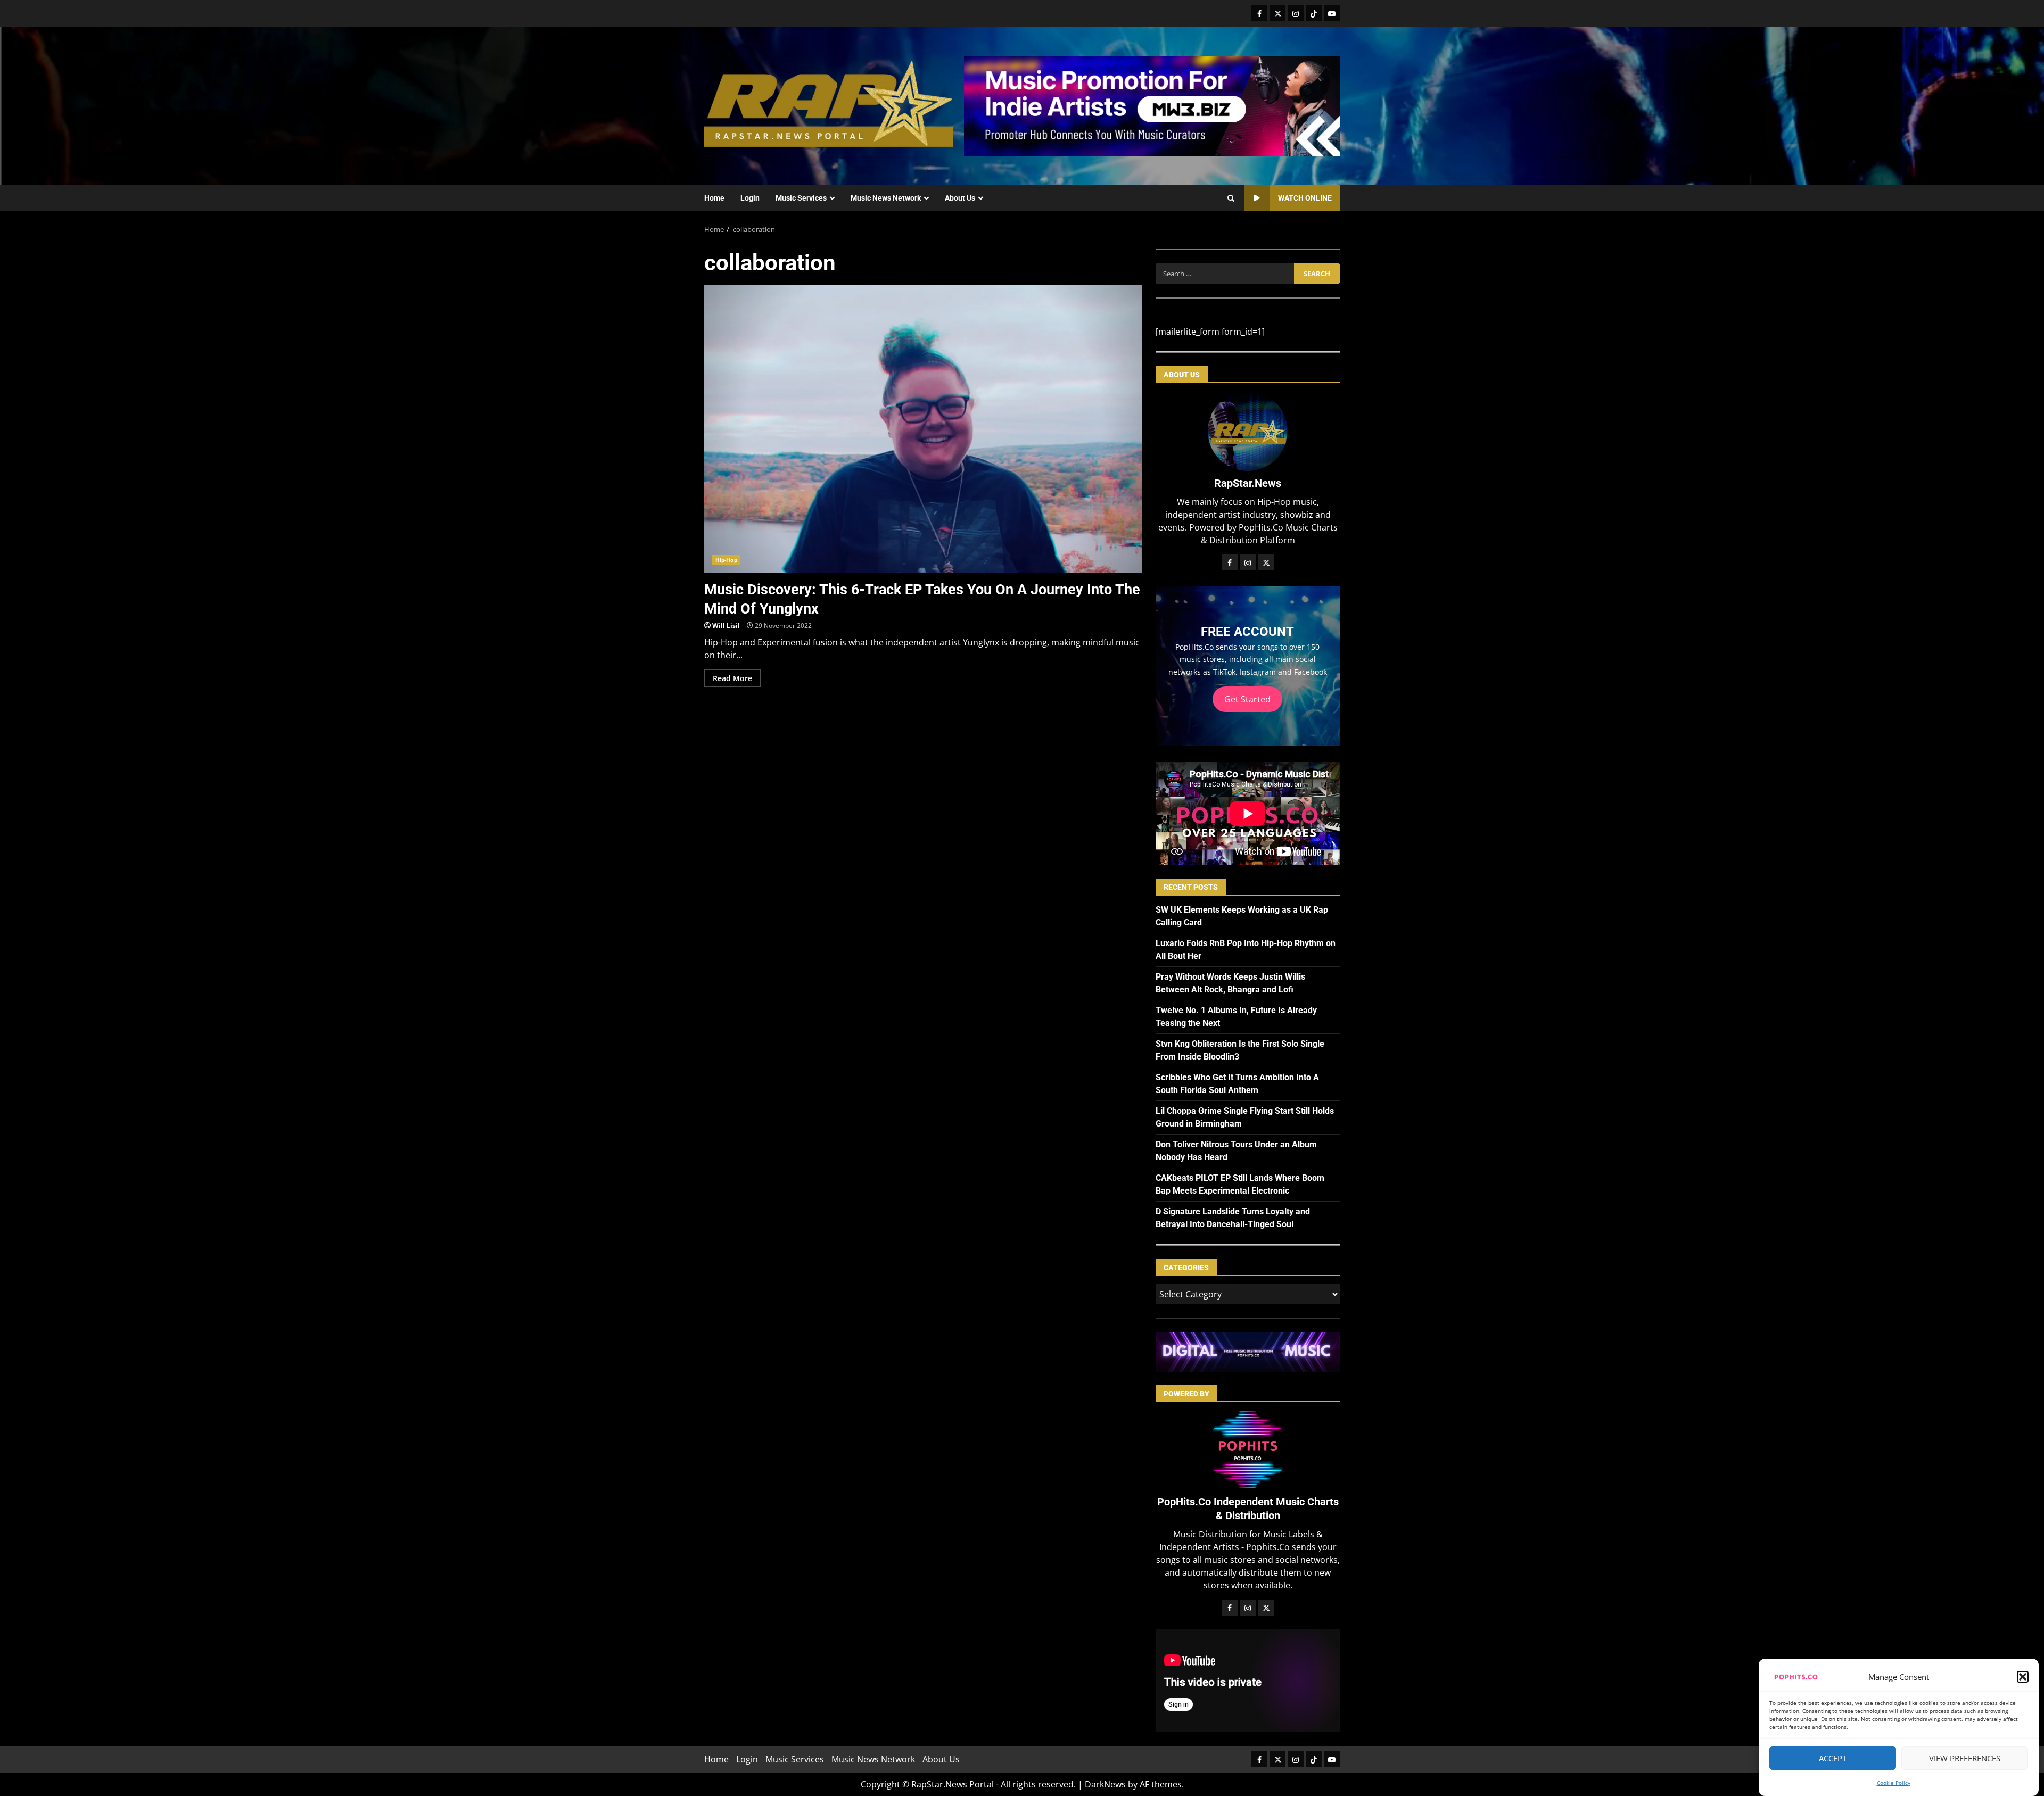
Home (714, 198)
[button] (2023, 1677)
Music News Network (886, 198)
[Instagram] (1296, 13)
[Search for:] (1225, 274)
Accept (1833, 1758)
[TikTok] (1314, 13)
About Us (960, 198)
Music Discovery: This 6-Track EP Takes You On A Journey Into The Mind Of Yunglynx (923, 429)
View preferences (1965, 1758)
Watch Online (1305, 198)
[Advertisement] (1152, 105)
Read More (732, 678)
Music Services (801, 198)
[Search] (1231, 198)
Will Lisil (726, 626)
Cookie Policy (1894, 1783)
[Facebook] (1259, 13)
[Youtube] (1332, 13)
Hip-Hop (726, 560)
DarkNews (1105, 1784)
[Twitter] (1278, 13)
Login (750, 198)
